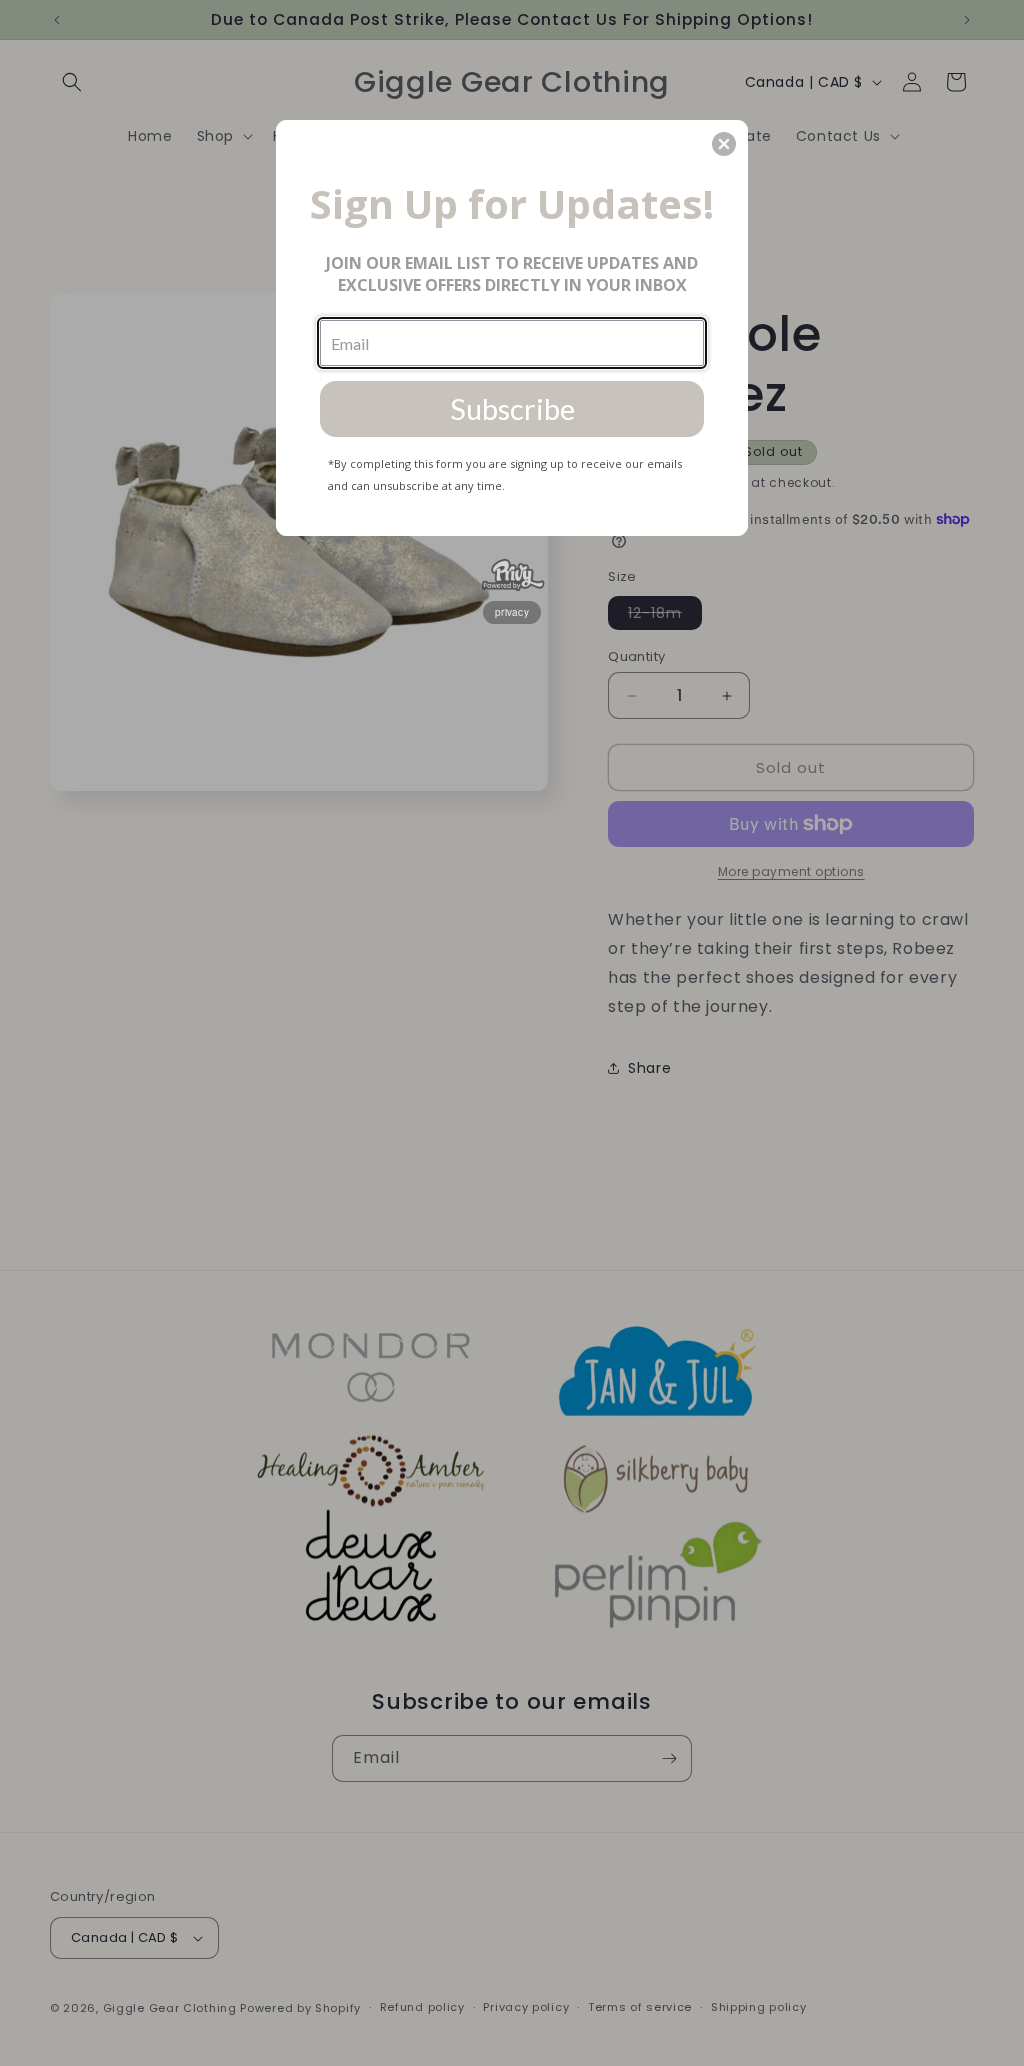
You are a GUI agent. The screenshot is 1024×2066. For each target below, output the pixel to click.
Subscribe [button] (512, 408)
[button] (724, 144)
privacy (512, 612)
